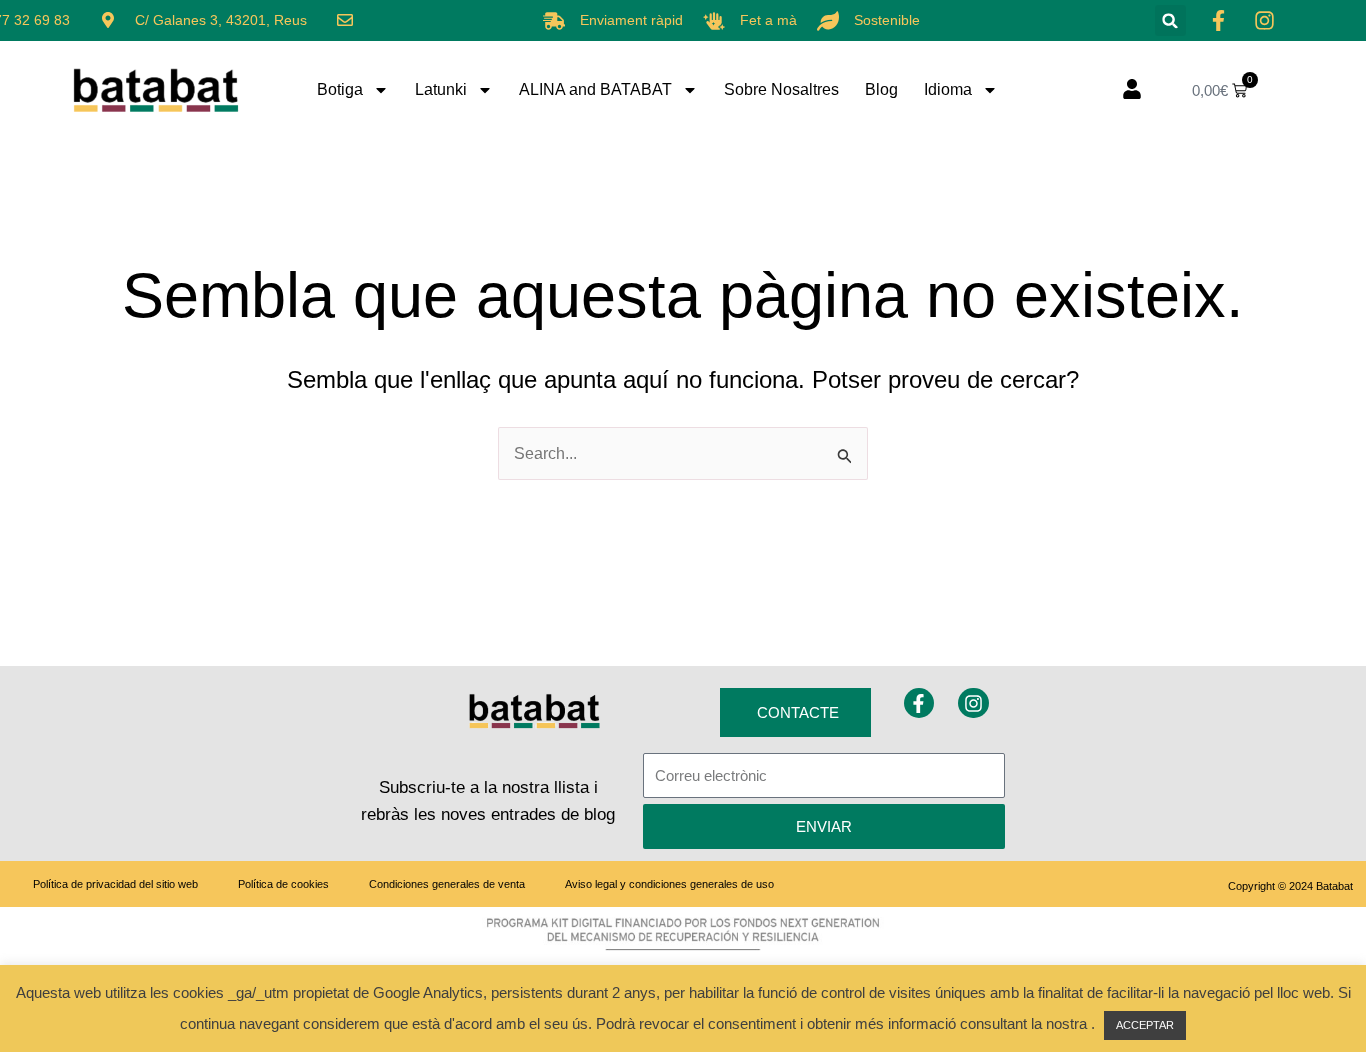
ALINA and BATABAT (595, 89)
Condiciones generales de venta (447, 884)
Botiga (340, 89)
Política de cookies (283, 884)
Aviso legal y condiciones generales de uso (669, 884)
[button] (1170, 20)
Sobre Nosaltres (781, 89)
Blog (881, 89)
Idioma (948, 89)
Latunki (441, 89)
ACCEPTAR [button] (1145, 1025)
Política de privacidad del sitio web (115, 884)
